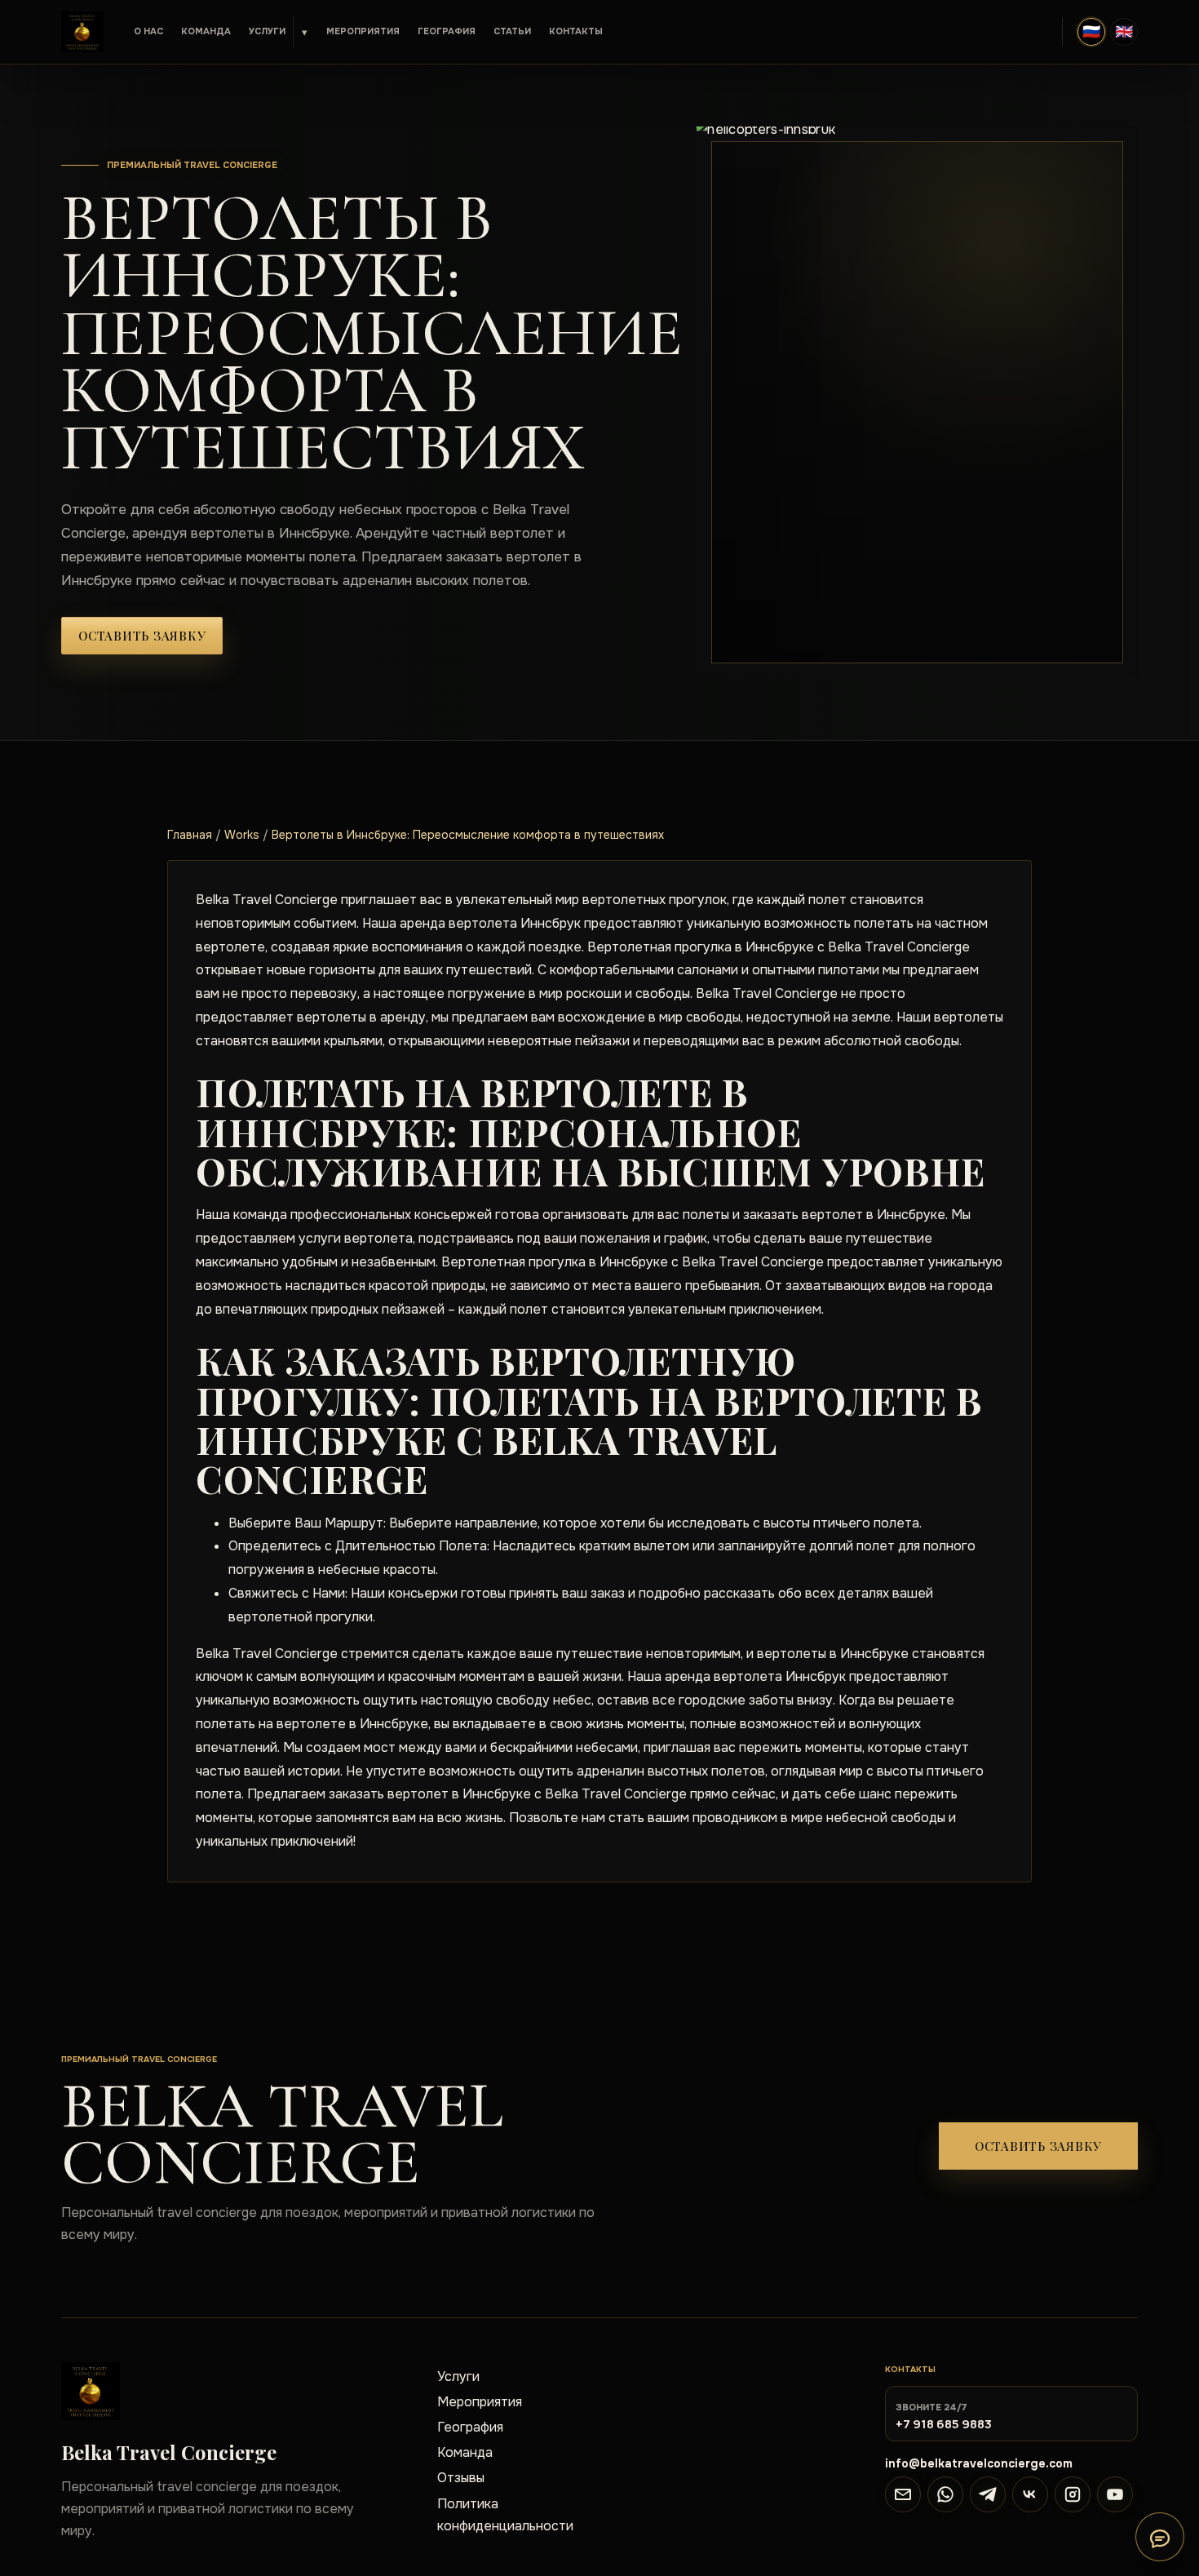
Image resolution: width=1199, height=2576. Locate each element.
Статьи (512, 31)
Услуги (267, 31)
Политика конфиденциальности (505, 2515)
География (447, 31)
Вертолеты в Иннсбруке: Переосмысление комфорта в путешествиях (468, 835)
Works (242, 835)
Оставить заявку (142, 636)
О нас (148, 31)
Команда (206, 31)
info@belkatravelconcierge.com (979, 2463)
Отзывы (461, 2478)
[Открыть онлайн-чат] (1160, 2537)
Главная (190, 835)
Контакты (576, 31)
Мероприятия (363, 31)
